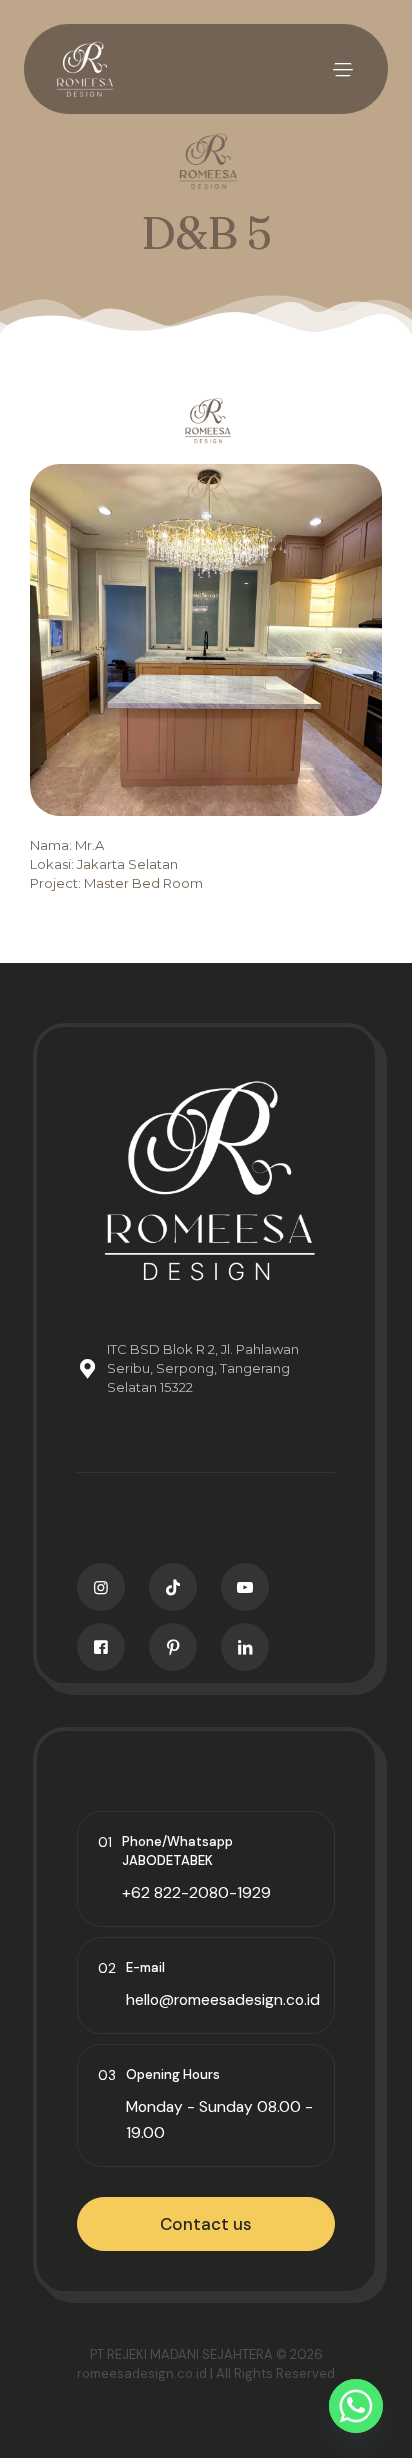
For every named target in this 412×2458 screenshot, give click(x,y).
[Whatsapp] (356, 2406)
